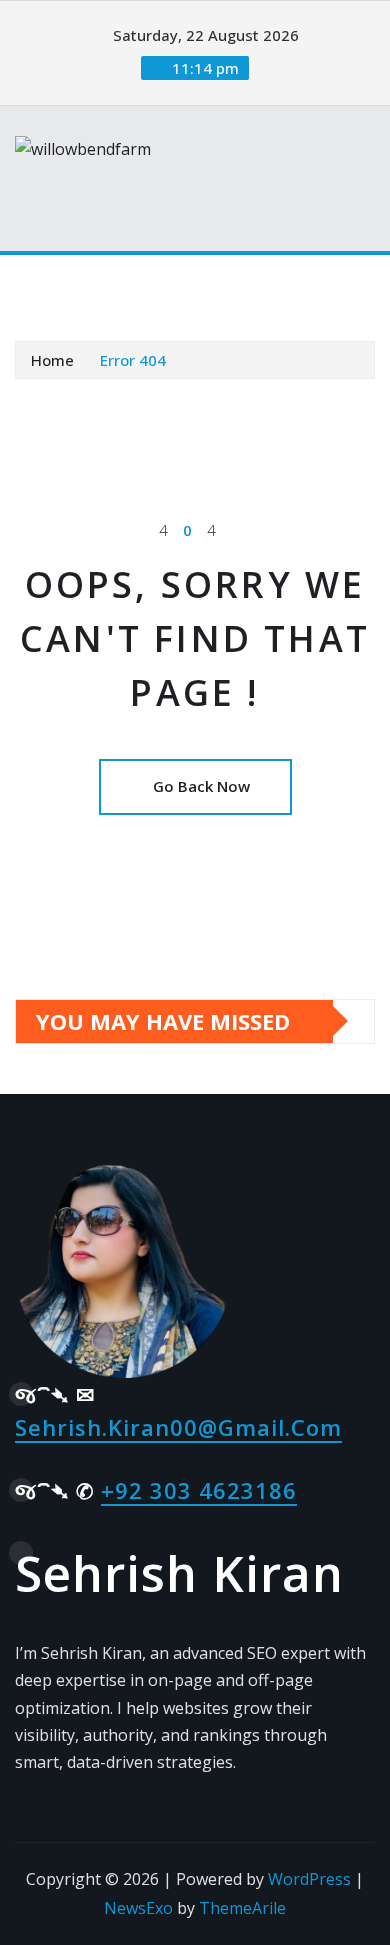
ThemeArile (242, 1908)
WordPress (309, 1879)
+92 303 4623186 (199, 1490)
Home (52, 360)
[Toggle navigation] (43, 283)
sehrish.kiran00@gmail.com (178, 1427)
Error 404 (133, 360)
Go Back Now (201, 786)
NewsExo (138, 1908)
